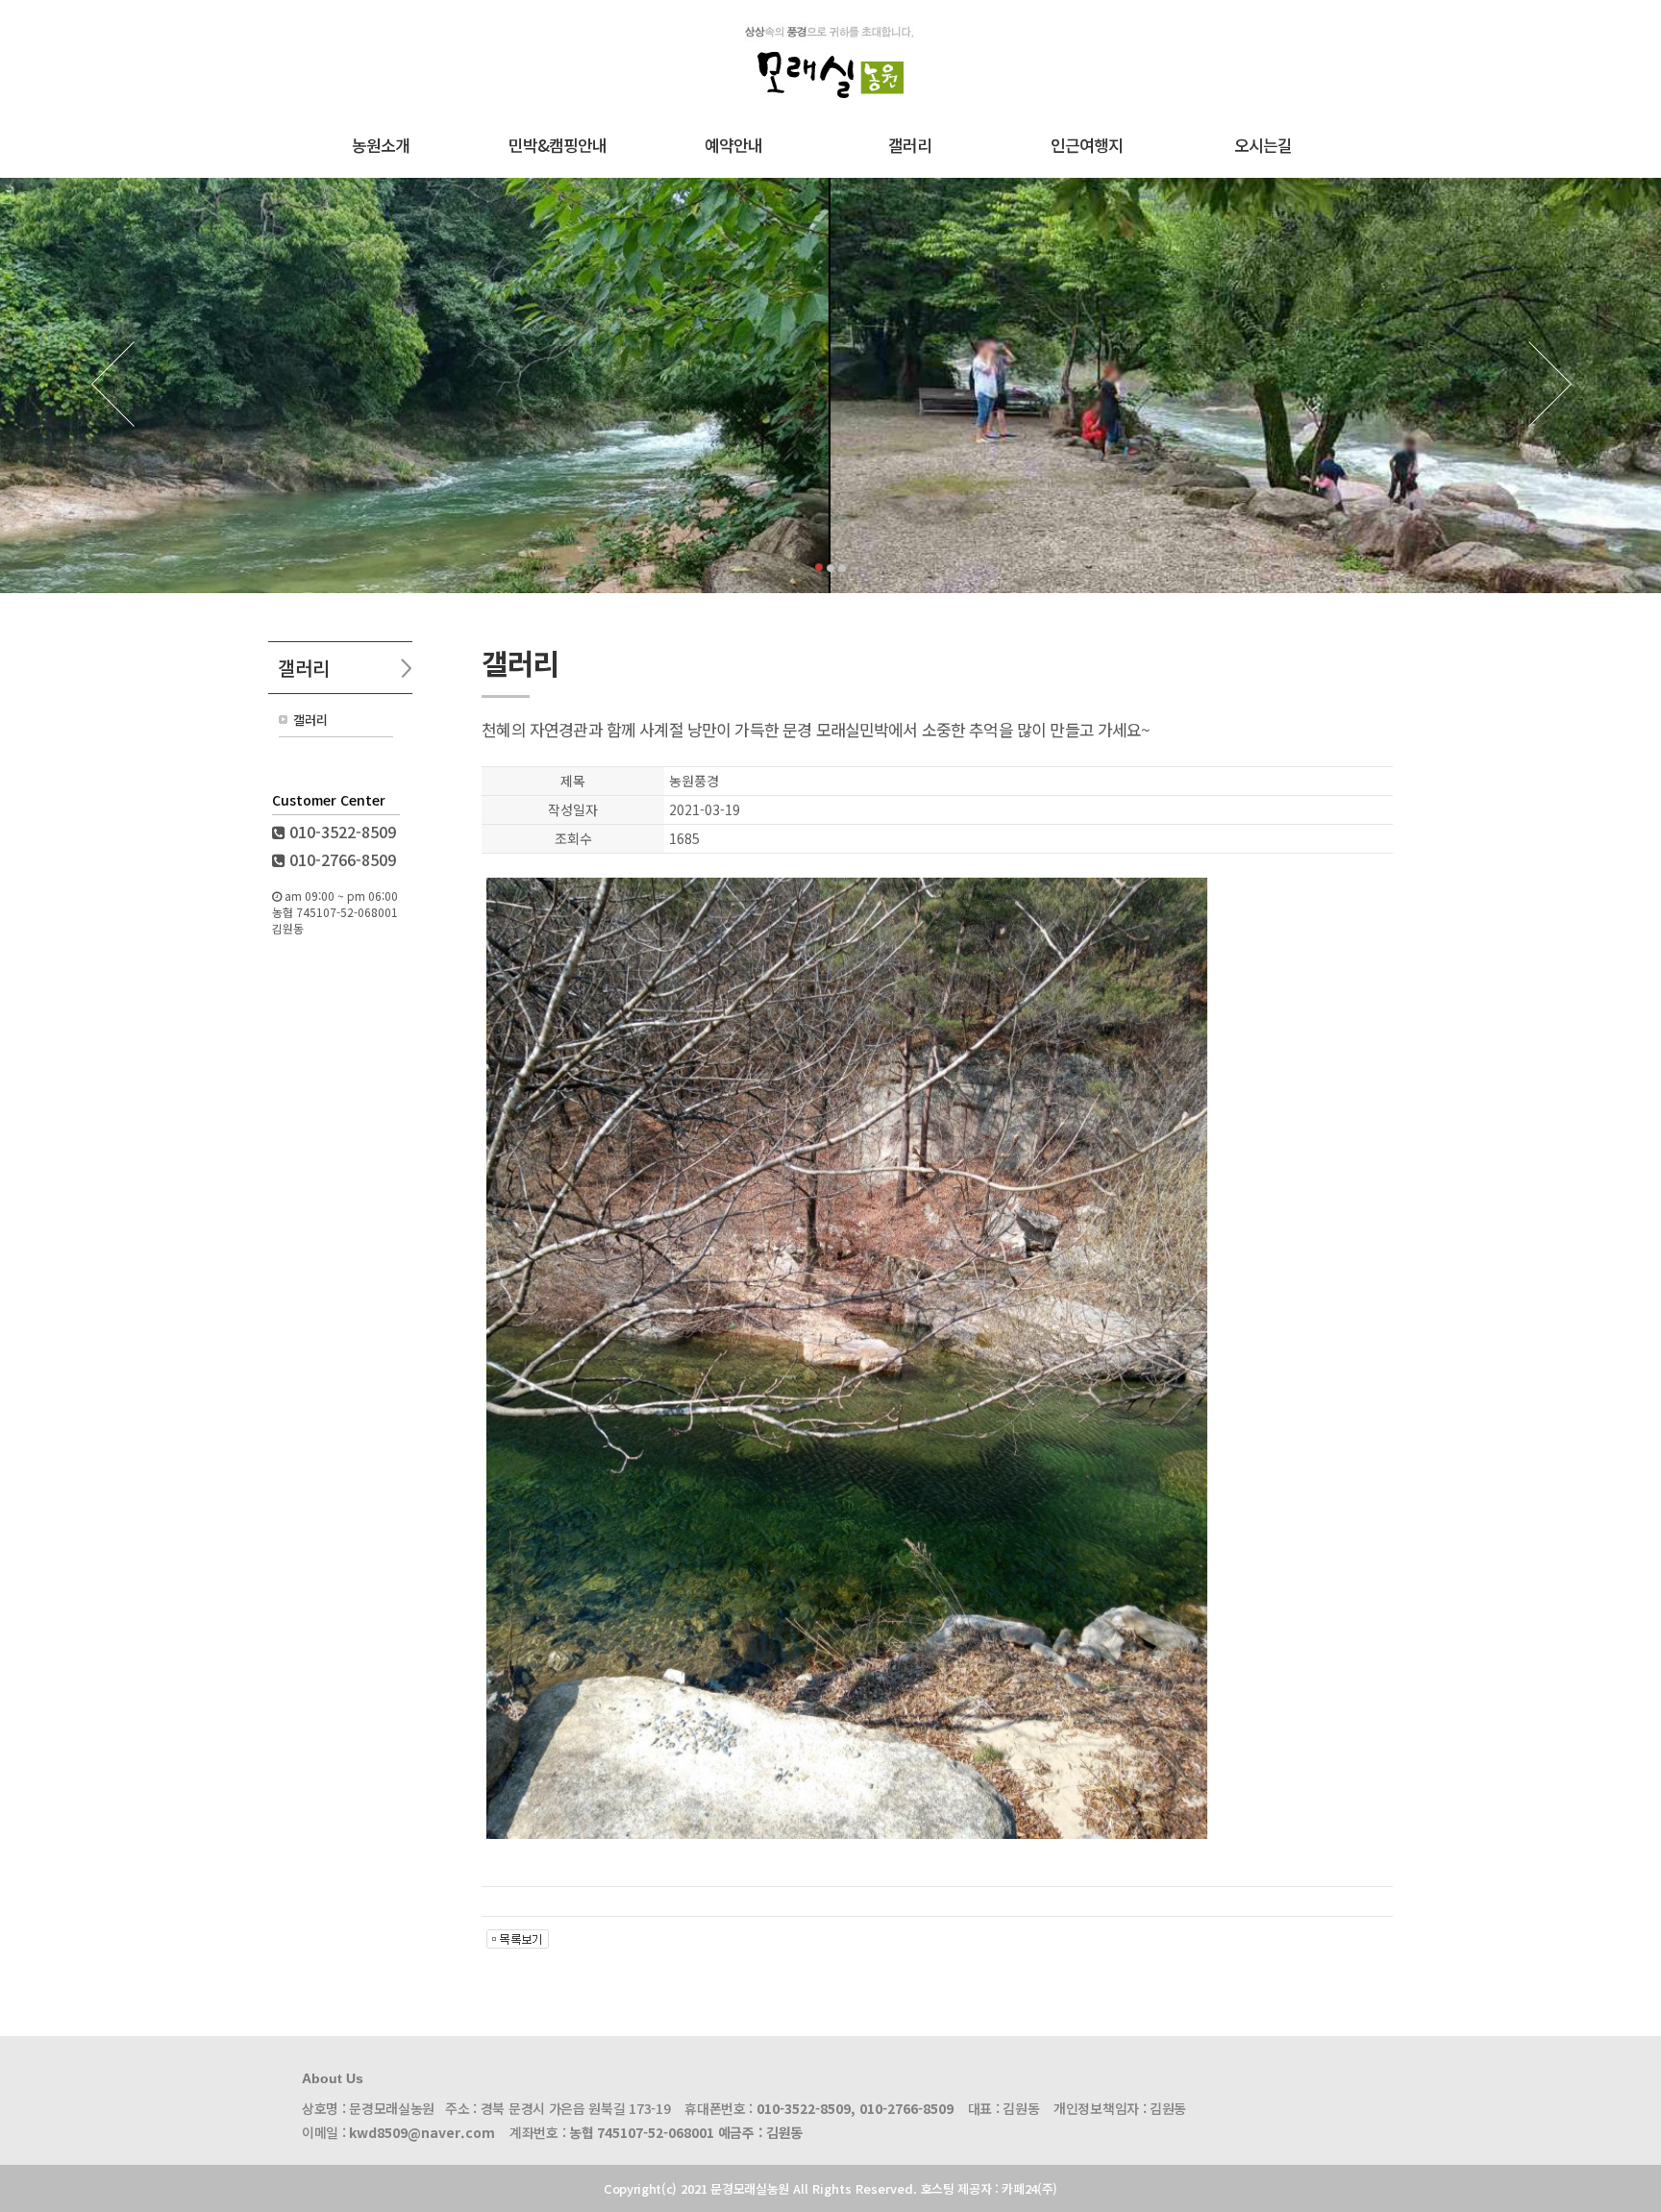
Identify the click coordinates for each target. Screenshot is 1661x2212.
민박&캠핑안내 (558, 145)
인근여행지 (1087, 145)
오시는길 (1263, 145)
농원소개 (381, 145)
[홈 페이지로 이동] (831, 114)
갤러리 (910, 145)
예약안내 (733, 145)
